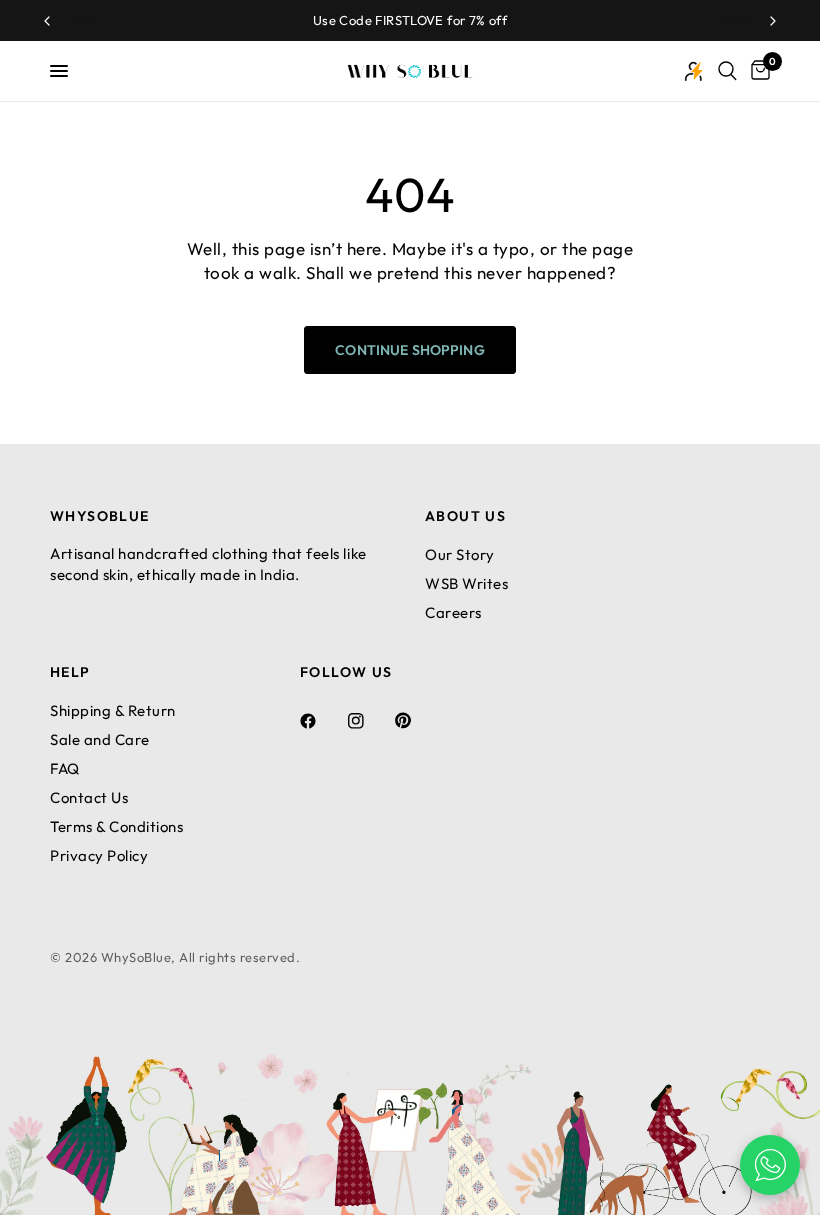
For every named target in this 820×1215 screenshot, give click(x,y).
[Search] (727, 71)
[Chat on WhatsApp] (770, 1165)
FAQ (65, 768)
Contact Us (89, 797)
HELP (70, 672)
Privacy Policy (99, 855)
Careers (453, 612)
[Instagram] (370, 721)
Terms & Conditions (116, 826)
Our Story (460, 554)
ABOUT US (465, 516)
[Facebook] (322, 721)
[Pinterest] (417, 721)
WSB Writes (466, 583)
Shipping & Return (113, 710)
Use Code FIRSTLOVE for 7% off (410, 20)
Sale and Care (100, 739)
